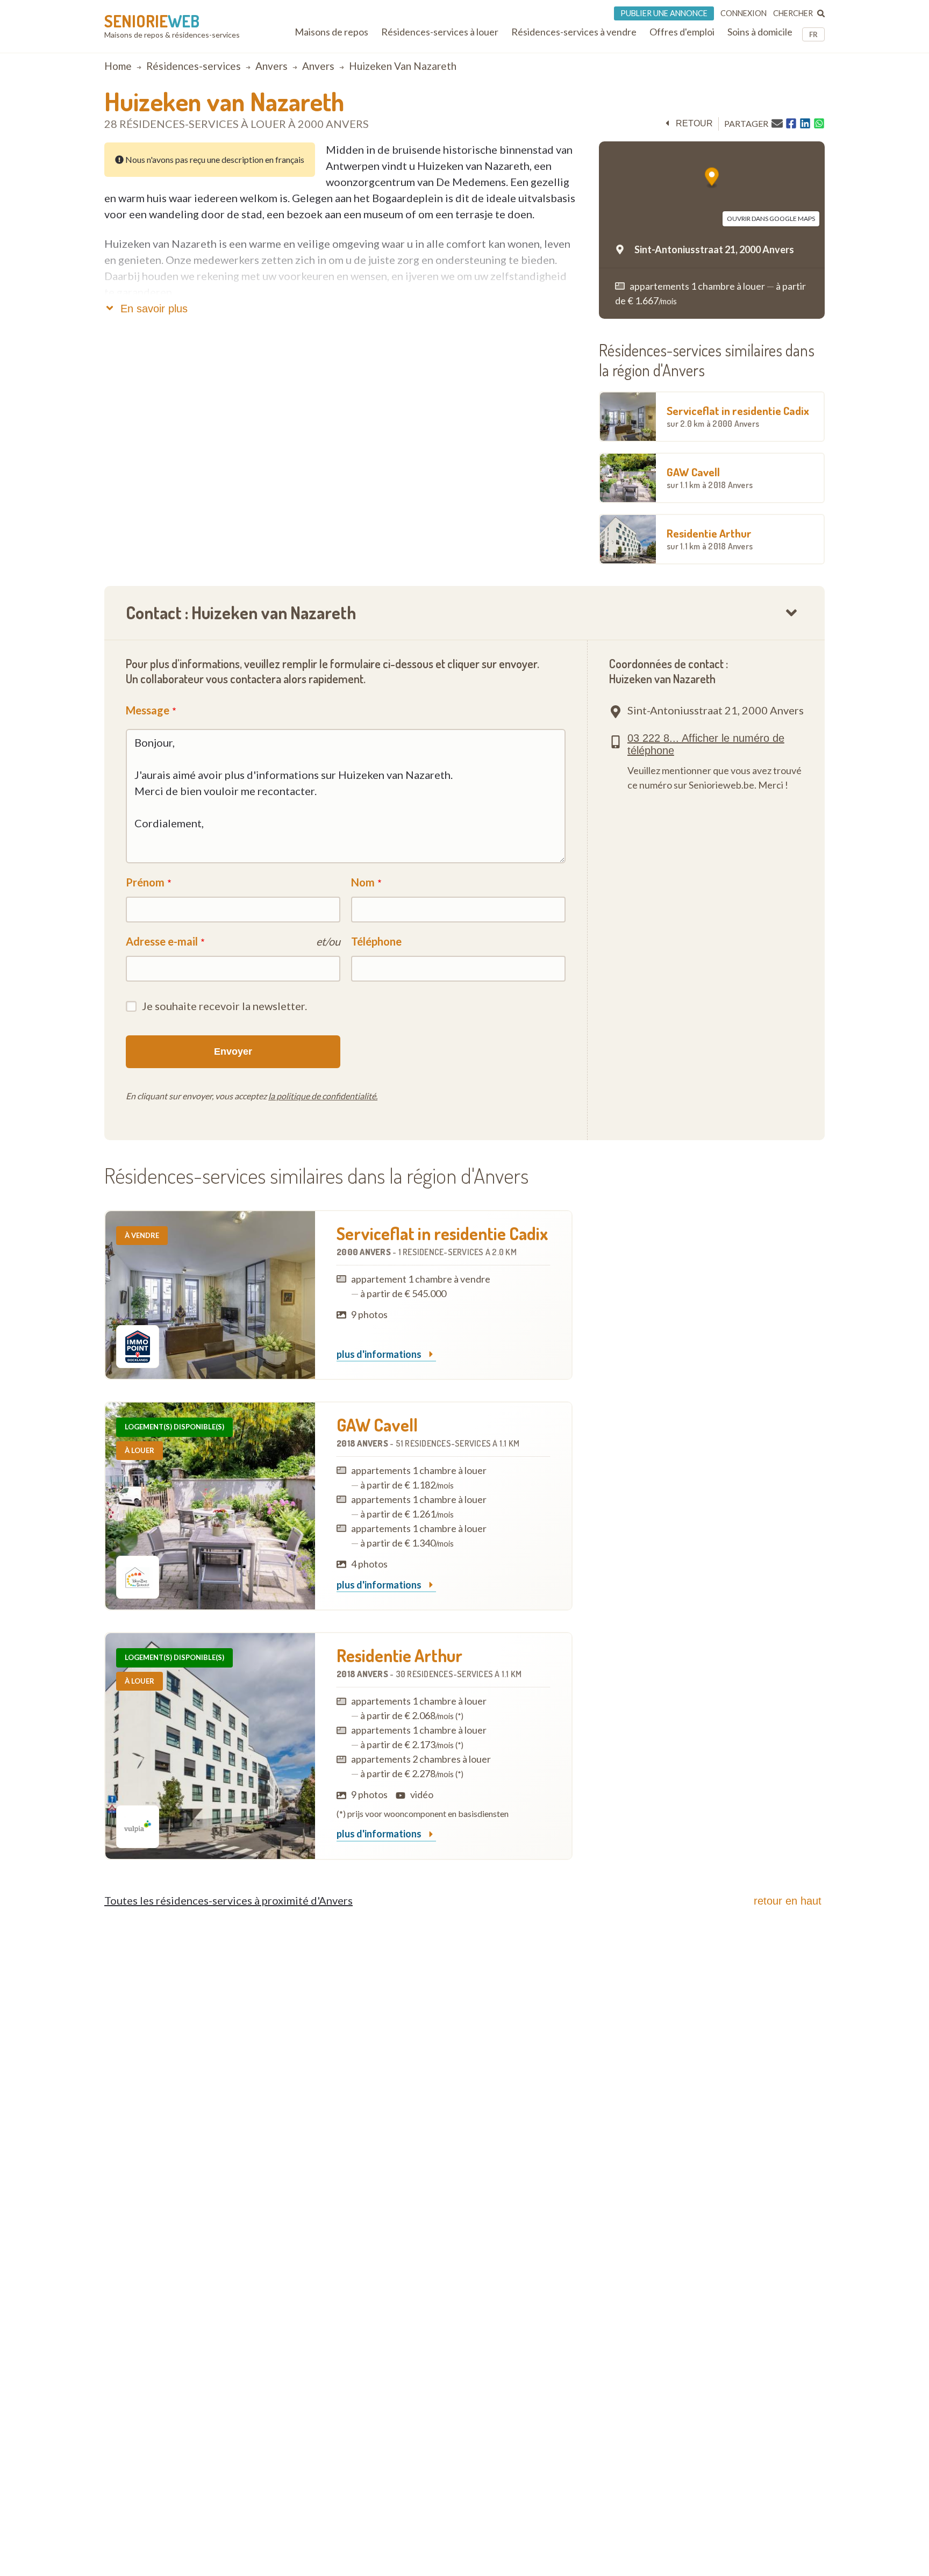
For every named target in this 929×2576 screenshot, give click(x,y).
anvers (271, 66)
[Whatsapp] (819, 124)
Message (148, 710)
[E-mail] (777, 123)
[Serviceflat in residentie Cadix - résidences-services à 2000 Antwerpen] (210, 1295)
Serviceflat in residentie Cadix (738, 416)
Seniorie (152, 21)
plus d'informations (380, 1355)
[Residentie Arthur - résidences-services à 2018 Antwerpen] (210, 1746)
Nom (363, 882)
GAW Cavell (710, 477)
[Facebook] (791, 124)
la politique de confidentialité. (323, 1096)
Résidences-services (194, 66)
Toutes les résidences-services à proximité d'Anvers (228, 1900)
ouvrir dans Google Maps (771, 219)
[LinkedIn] (805, 124)
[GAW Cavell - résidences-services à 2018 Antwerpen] (210, 1506)
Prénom (145, 882)
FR (813, 34)
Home (118, 66)
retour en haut (788, 1901)
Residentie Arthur (710, 539)
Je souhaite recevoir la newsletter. (224, 1006)
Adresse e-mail (162, 941)
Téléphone (376, 941)
